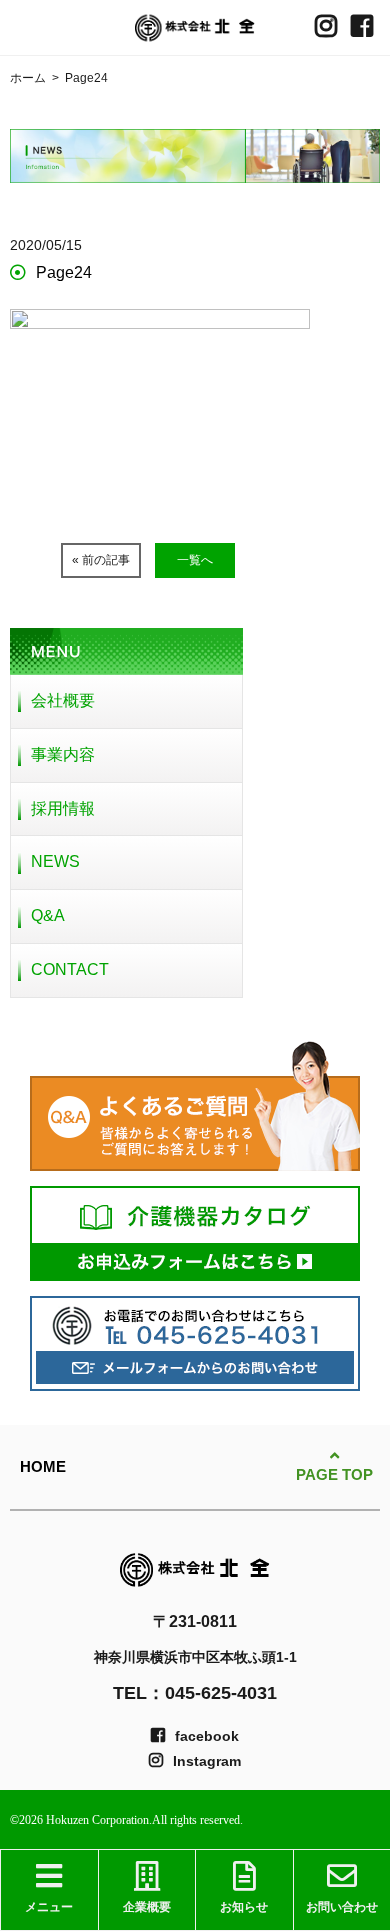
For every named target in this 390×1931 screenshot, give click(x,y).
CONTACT (70, 969)
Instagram (207, 1761)
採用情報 (63, 808)
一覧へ (195, 560)
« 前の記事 (101, 560)
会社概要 (63, 700)
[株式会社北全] (195, 28)
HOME (43, 1466)
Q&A (48, 915)
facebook (207, 1736)
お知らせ (244, 1907)
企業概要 (147, 1907)
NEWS (55, 861)
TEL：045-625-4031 (195, 1693)
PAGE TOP (334, 1474)
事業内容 (63, 754)
